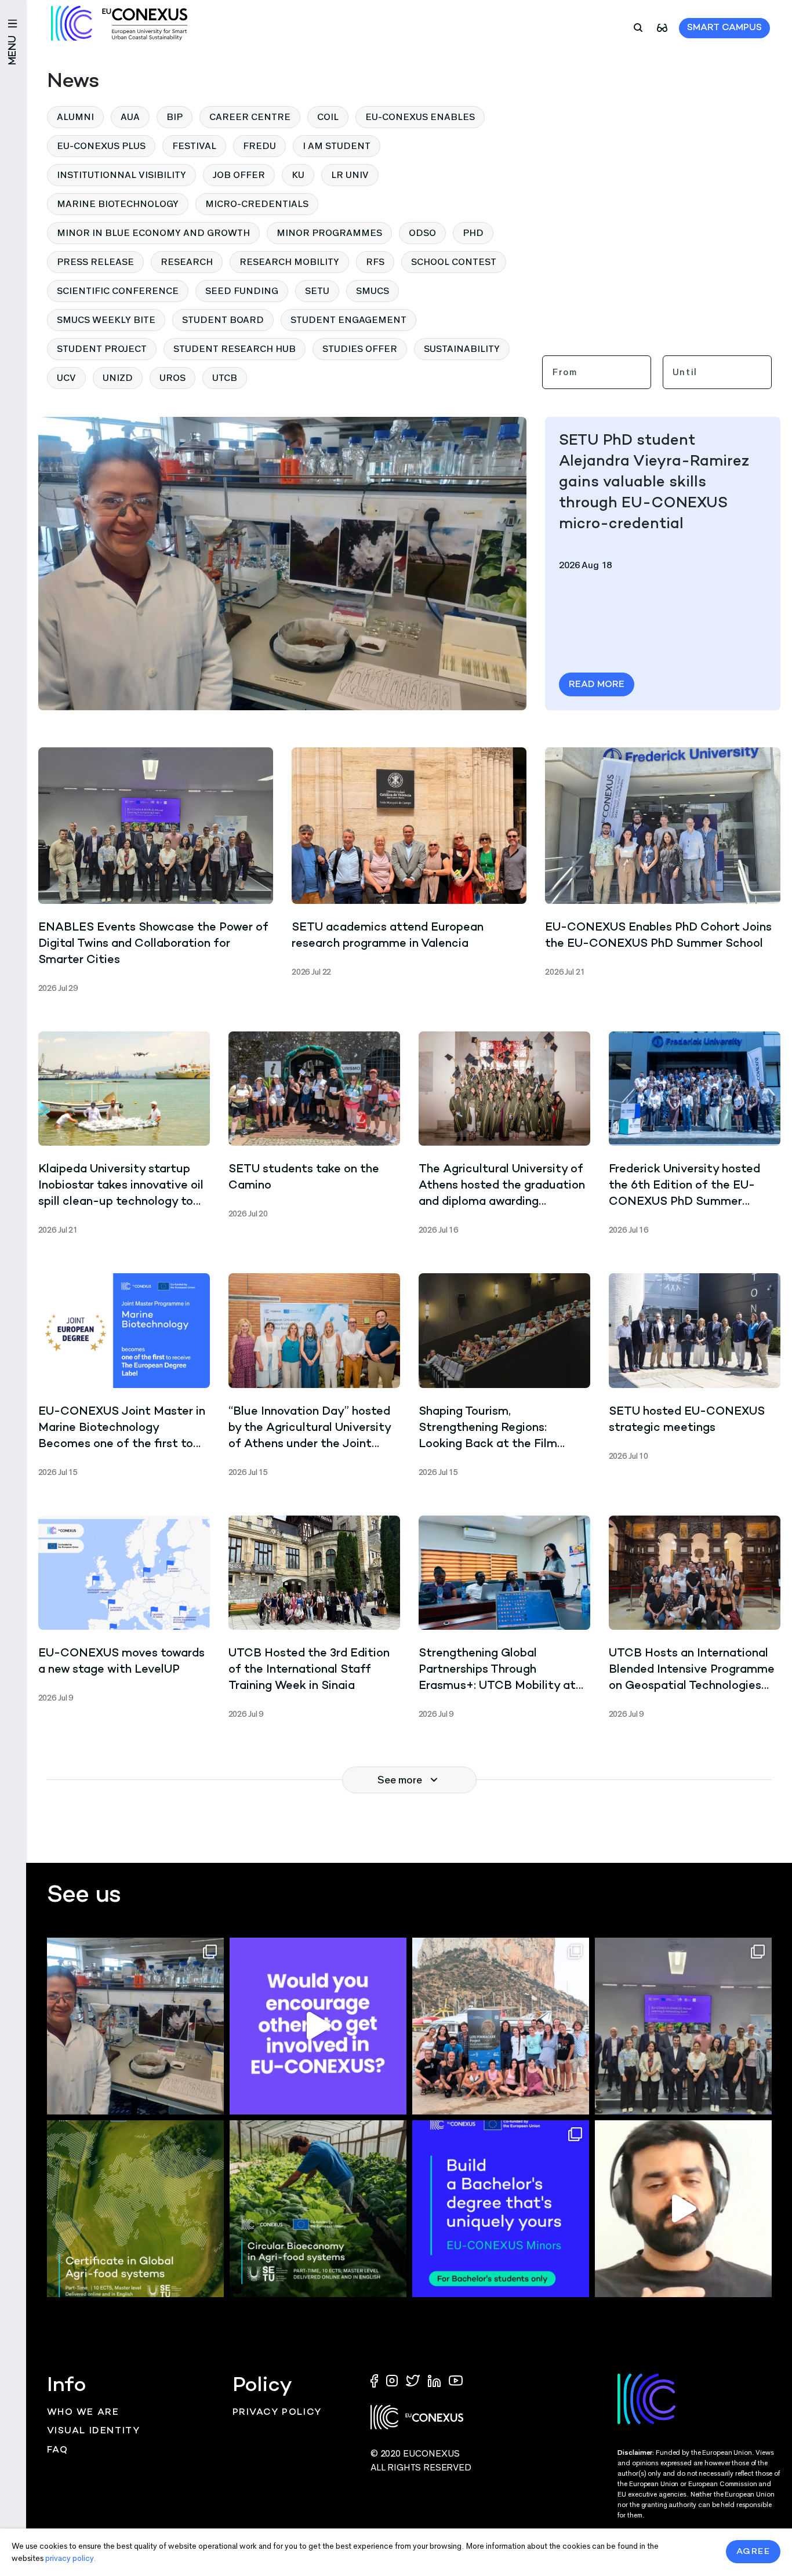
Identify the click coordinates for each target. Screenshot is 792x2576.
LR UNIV (350, 175)
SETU (317, 291)
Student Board (223, 320)
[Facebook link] (377, 2380)
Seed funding (242, 291)
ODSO (422, 233)
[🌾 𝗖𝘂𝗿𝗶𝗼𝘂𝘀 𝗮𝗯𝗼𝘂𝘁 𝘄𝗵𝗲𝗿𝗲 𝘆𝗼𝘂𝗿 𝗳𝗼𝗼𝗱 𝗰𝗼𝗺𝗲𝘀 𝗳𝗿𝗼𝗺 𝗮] (135, 2209)
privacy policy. (70, 2558)
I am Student (337, 146)
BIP (175, 117)
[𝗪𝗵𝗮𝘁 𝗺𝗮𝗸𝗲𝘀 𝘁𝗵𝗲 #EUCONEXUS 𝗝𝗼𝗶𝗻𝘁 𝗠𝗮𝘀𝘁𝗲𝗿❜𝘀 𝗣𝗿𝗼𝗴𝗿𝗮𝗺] (683, 2209)
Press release (95, 262)
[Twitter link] (414, 2380)
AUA (130, 117)
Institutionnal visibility (121, 175)
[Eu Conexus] (119, 23)
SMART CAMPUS (724, 28)
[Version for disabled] (662, 27)
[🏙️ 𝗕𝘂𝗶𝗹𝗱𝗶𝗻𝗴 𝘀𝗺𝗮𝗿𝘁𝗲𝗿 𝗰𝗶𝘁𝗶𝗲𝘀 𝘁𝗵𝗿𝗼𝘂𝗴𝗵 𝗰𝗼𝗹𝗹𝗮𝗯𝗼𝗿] (683, 2026)
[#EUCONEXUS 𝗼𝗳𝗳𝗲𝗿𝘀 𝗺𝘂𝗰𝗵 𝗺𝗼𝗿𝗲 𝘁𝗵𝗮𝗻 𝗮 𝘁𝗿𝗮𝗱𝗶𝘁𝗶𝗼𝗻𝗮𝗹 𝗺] (318, 2026)
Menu (13, 50)
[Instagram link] (393, 2380)
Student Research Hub (235, 349)
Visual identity (94, 2431)
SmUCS (373, 291)
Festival (194, 146)
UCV (66, 378)
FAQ (58, 2450)
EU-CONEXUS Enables (420, 117)
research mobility (289, 262)
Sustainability (462, 349)
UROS (172, 378)
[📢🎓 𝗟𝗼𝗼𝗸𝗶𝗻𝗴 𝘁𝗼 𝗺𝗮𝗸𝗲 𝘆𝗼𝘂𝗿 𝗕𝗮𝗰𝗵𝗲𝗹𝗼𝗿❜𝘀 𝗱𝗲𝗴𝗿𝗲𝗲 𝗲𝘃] (501, 2209)
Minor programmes (329, 233)
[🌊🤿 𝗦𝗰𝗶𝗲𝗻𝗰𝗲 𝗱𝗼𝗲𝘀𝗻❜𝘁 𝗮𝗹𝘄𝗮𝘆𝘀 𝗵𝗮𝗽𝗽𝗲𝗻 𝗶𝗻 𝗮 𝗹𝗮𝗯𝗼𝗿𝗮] (501, 2026)
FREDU (259, 146)
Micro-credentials (257, 204)
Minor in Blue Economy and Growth (153, 233)
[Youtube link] (456, 2380)
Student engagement (348, 320)
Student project (102, 349)
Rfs (375, 262)
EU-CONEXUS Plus (101, 146)
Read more (597, 685)
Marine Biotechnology (118, 204)
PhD (473, 233)
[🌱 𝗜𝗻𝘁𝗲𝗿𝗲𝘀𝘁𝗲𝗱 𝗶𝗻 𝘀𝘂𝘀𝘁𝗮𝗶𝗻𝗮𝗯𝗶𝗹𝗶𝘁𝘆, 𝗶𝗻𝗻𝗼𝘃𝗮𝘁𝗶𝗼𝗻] (318, 2209)
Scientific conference (118, 291)
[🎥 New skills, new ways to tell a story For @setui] (135, 2026)
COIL (328, 117)
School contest (454, 262)
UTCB (225, 378)
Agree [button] (753, 2552)
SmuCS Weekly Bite (106, 320)
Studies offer (360, 349)
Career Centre (250, 117)
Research (187, 262)
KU (298, 175)
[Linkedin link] (435, 2380)
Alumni (75, 117)
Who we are (83, 2413)
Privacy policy (277, 2413)
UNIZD (118, 378)
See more (400, 1780)
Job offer (239, 175)
